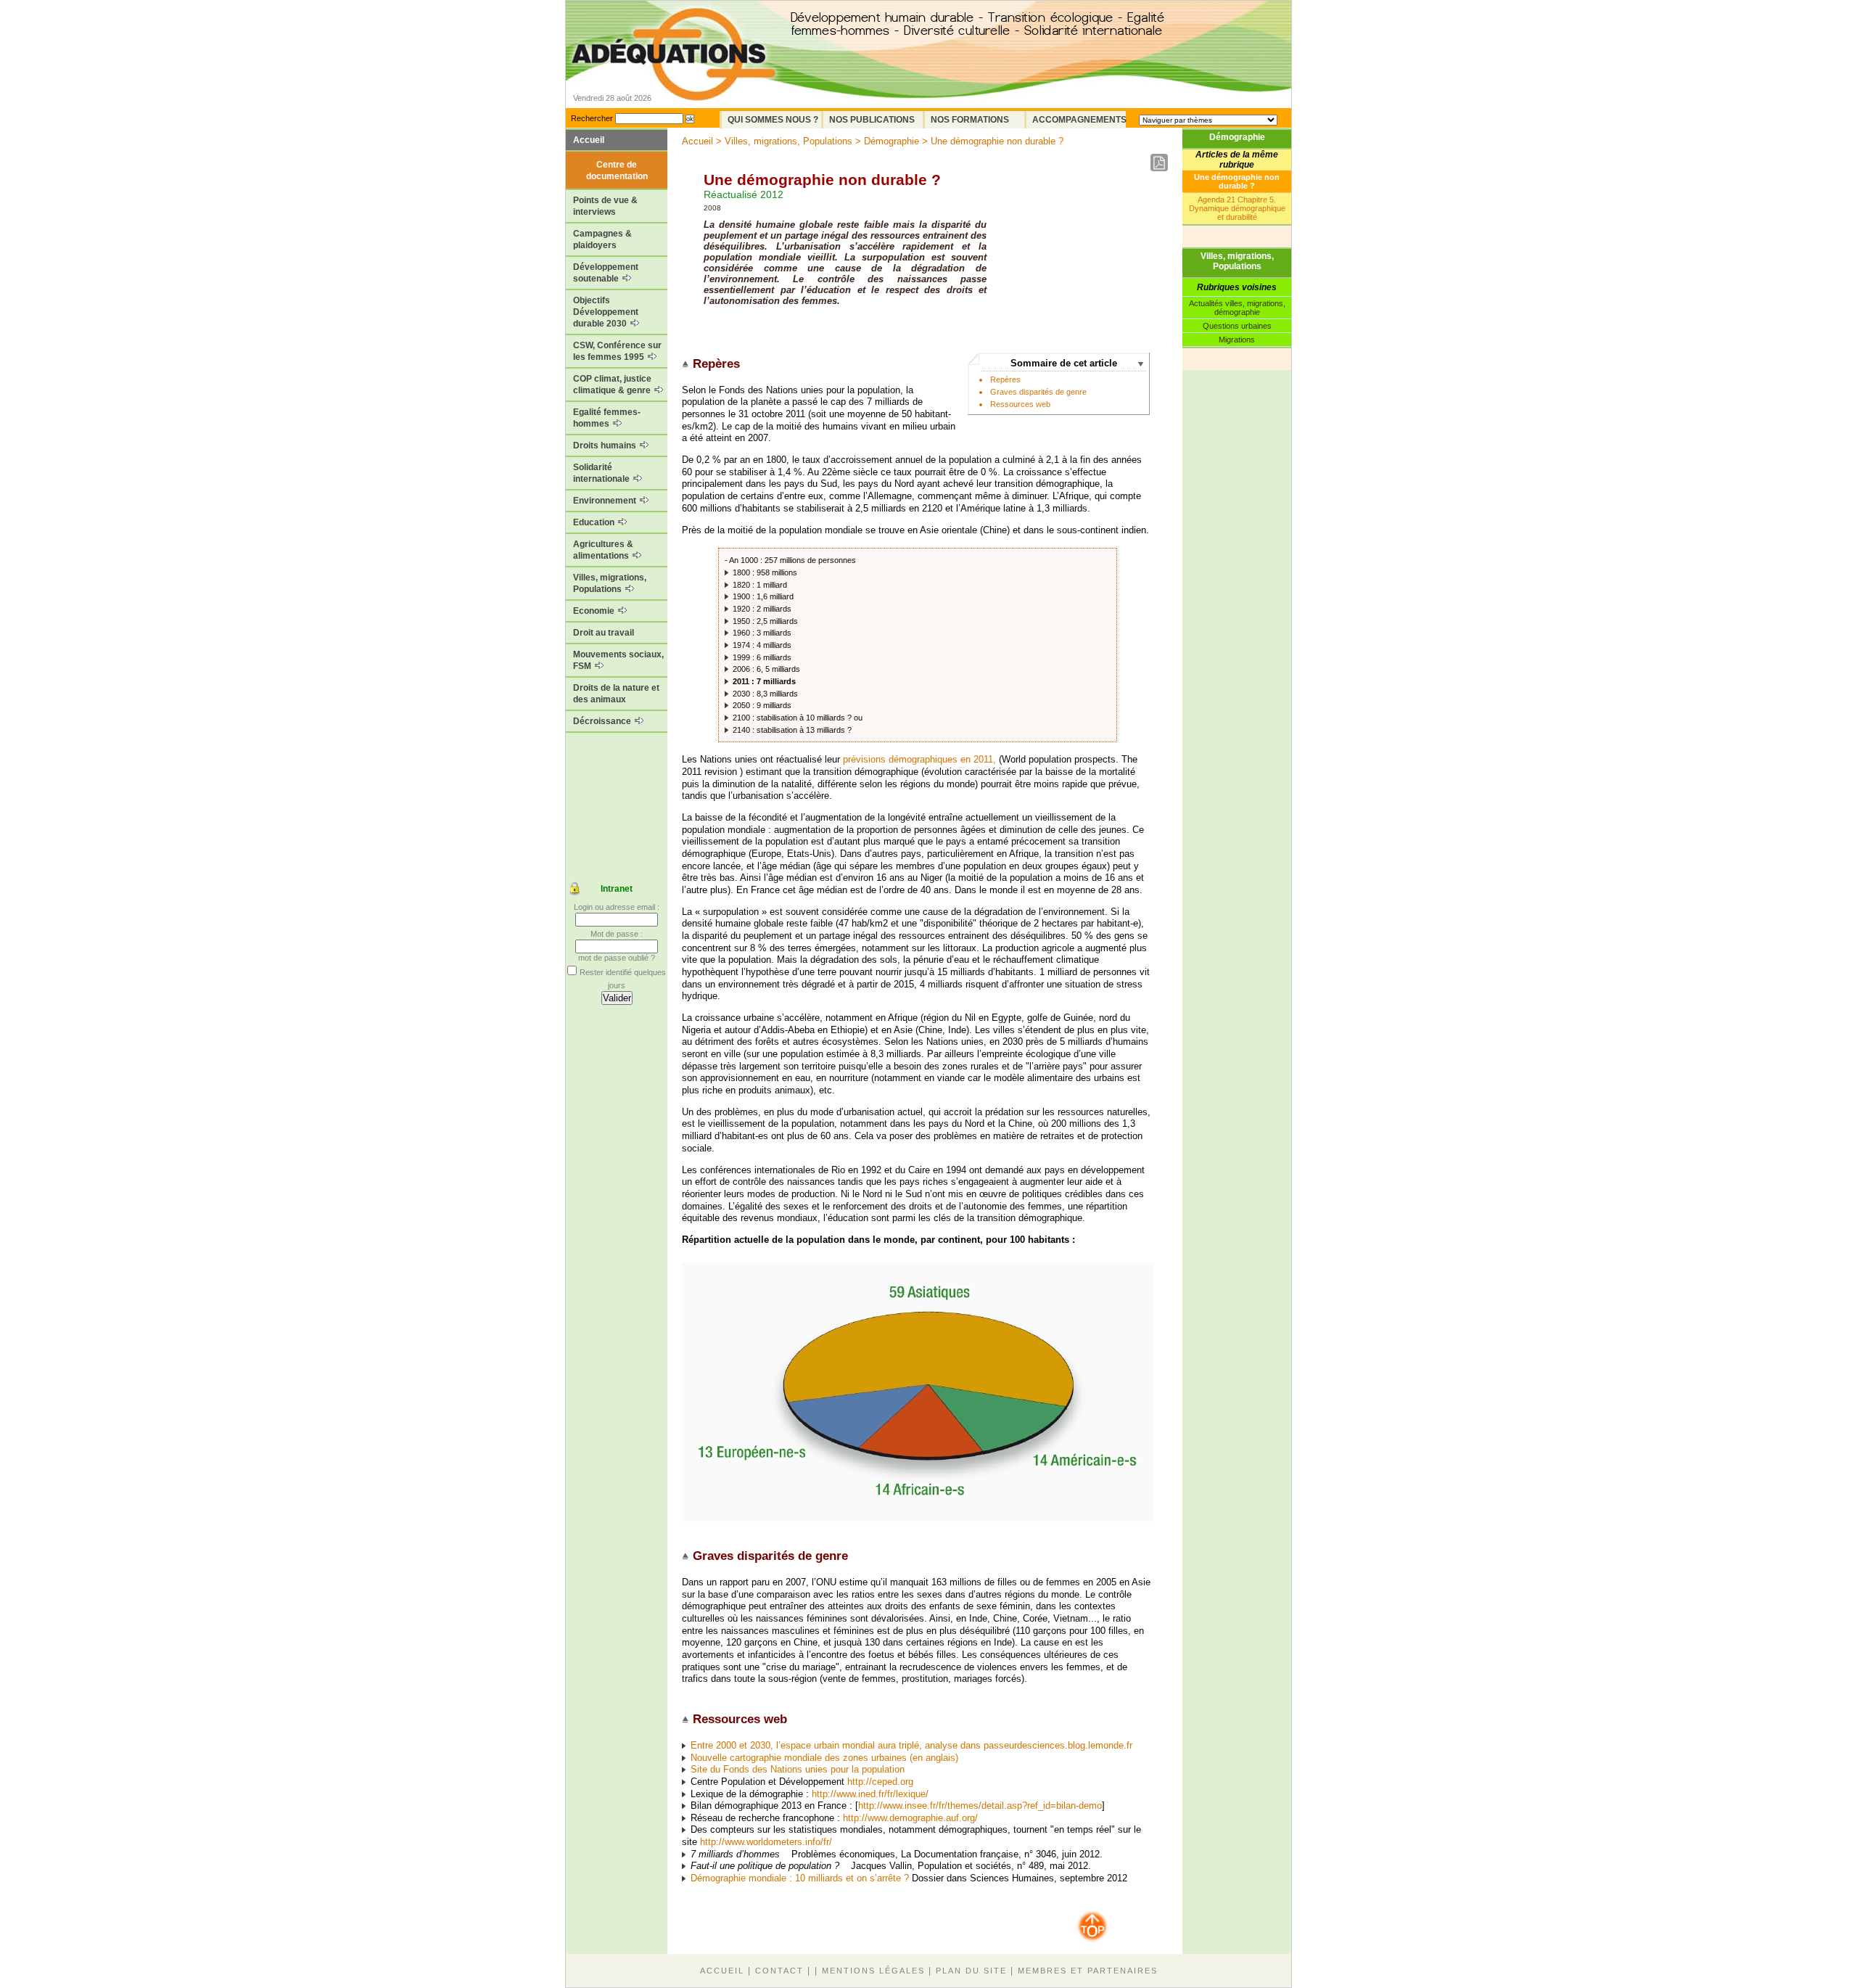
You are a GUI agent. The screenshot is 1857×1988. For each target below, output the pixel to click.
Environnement (606, 501)
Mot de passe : (617, 934)
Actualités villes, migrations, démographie (1237, 308)
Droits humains (606, 445)
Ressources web (1020, 404)
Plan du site (971, 1971)
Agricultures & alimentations (603, 550)
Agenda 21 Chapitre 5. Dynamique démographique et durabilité (1237, 208)
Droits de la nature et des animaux (616, 694)
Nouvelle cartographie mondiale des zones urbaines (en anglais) (824, 1758)
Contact (779, 1971)
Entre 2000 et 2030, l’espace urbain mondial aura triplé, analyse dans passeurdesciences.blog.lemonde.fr (911, 1745)
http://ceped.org (880, 1782)
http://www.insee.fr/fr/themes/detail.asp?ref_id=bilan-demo (980, 1806)
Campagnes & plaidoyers (602, 239)
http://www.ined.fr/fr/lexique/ (870, 1794)
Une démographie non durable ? (1237, 181)
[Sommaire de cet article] (687, 364)
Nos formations (970, 120)
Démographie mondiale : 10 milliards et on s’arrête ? (800, 1878)
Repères (1005, 379)
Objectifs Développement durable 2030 (606, 312)
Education (595, 522)
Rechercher (592, 118)
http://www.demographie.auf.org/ (910, 1818)
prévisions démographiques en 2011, (919, 759)
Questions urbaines (1237, 326)
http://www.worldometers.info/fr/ (766, 1842)
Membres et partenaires (1088, 1971)
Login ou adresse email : (617, 907)
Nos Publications (872, 120)
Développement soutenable (606, 273)
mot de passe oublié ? (617, 958)
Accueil (589, 140)
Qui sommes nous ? (773, 120)
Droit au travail (604, 633)
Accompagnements (1079, 120)
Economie (595, 611)
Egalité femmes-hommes (607, 418)
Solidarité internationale (602, 473)
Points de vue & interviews (605, 206)
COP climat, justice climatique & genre (613, 385)
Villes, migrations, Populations (610, 583)
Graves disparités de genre (1038, 392)
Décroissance (603, 721)
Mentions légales (873, 1971)
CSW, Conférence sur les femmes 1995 (617, 351)
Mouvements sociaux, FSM (618, 660)
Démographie (1237, 137)
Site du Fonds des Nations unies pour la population (798, 1769)
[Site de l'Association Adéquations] (674, 75)
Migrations (1237, 340)
